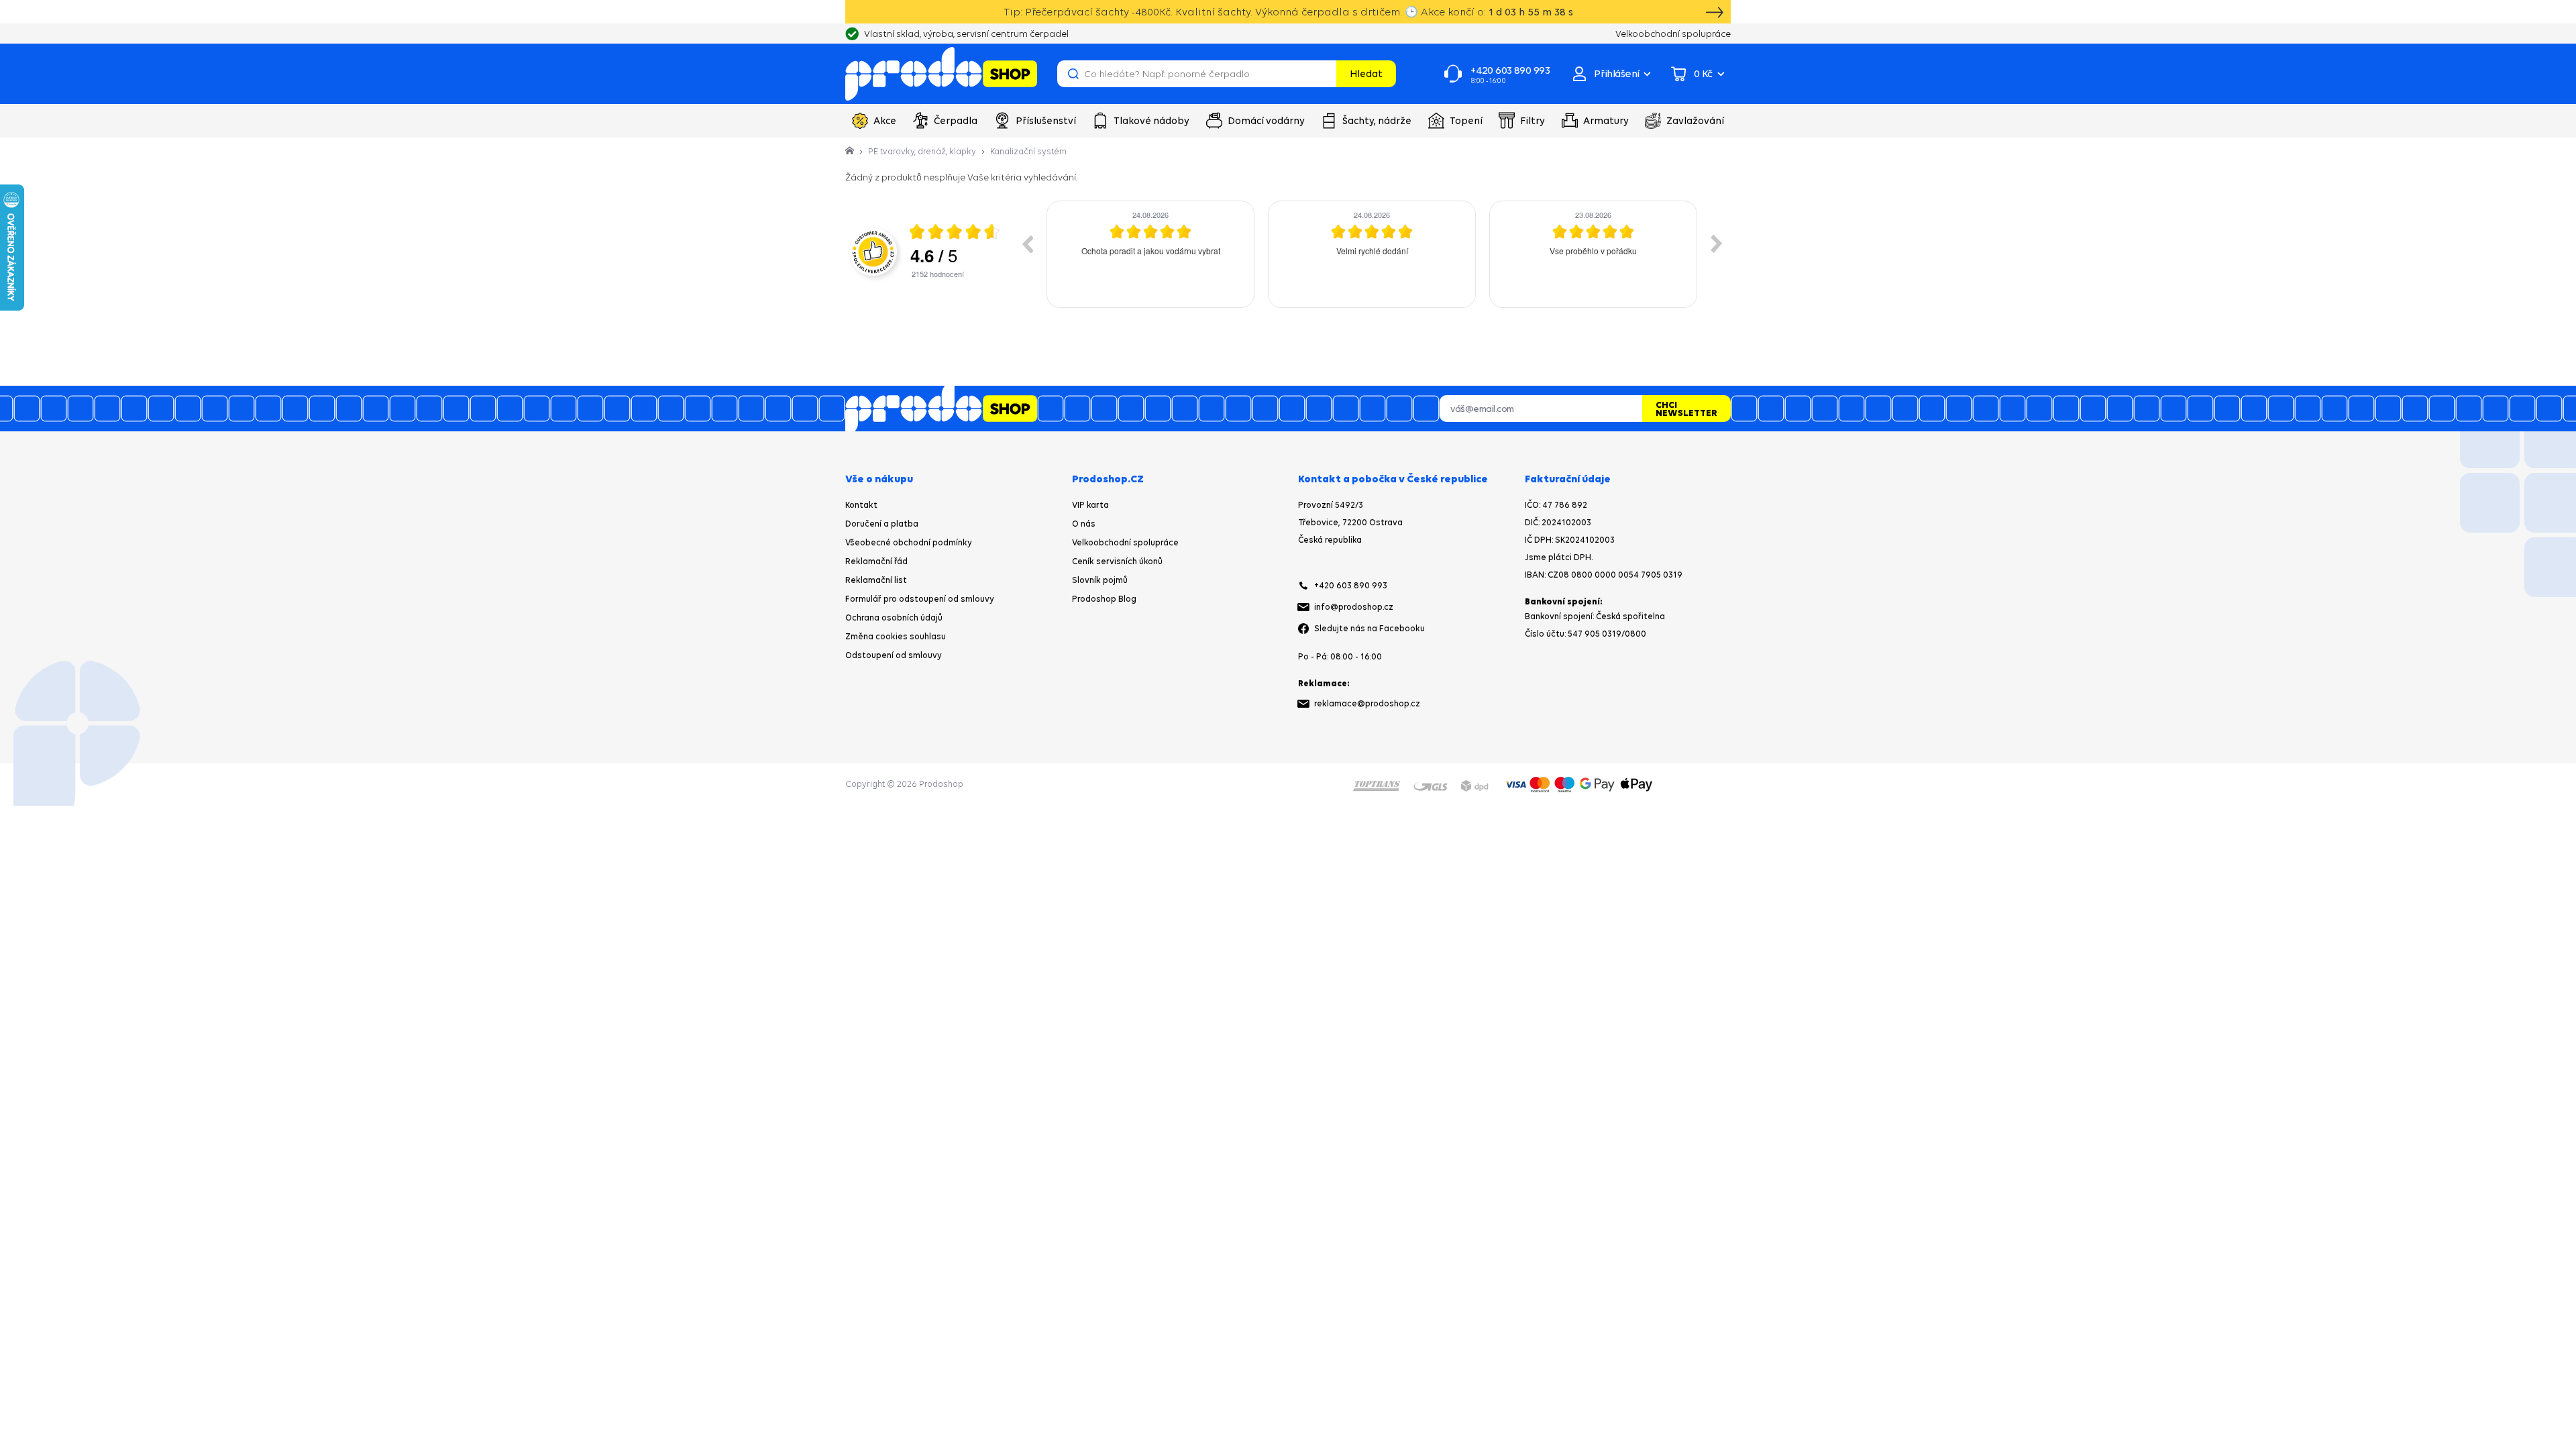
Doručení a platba (882, 524)
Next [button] (1717, 244)
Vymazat (1324, 74)
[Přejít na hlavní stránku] (941, 74)
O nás (1084, 524)
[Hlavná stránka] (851, 151)
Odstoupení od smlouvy (894, 655)
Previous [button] (1027, 244)
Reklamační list (876, 580)
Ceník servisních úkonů (1117, 561)
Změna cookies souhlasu (896, 636)
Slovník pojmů (1100, 580)
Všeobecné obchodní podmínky (909, 542)
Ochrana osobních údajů (894, 618)
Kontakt (861, 505)
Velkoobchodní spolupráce (1125, 542)
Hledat (1366, 73)
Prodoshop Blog (1104, 599)
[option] (1150, 254)
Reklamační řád (876, 561)
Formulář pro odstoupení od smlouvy (920, 599)
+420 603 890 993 (1351, 585)
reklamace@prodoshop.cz (1367, 703)
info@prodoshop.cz (1354, 607)
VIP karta (1090, 505)
